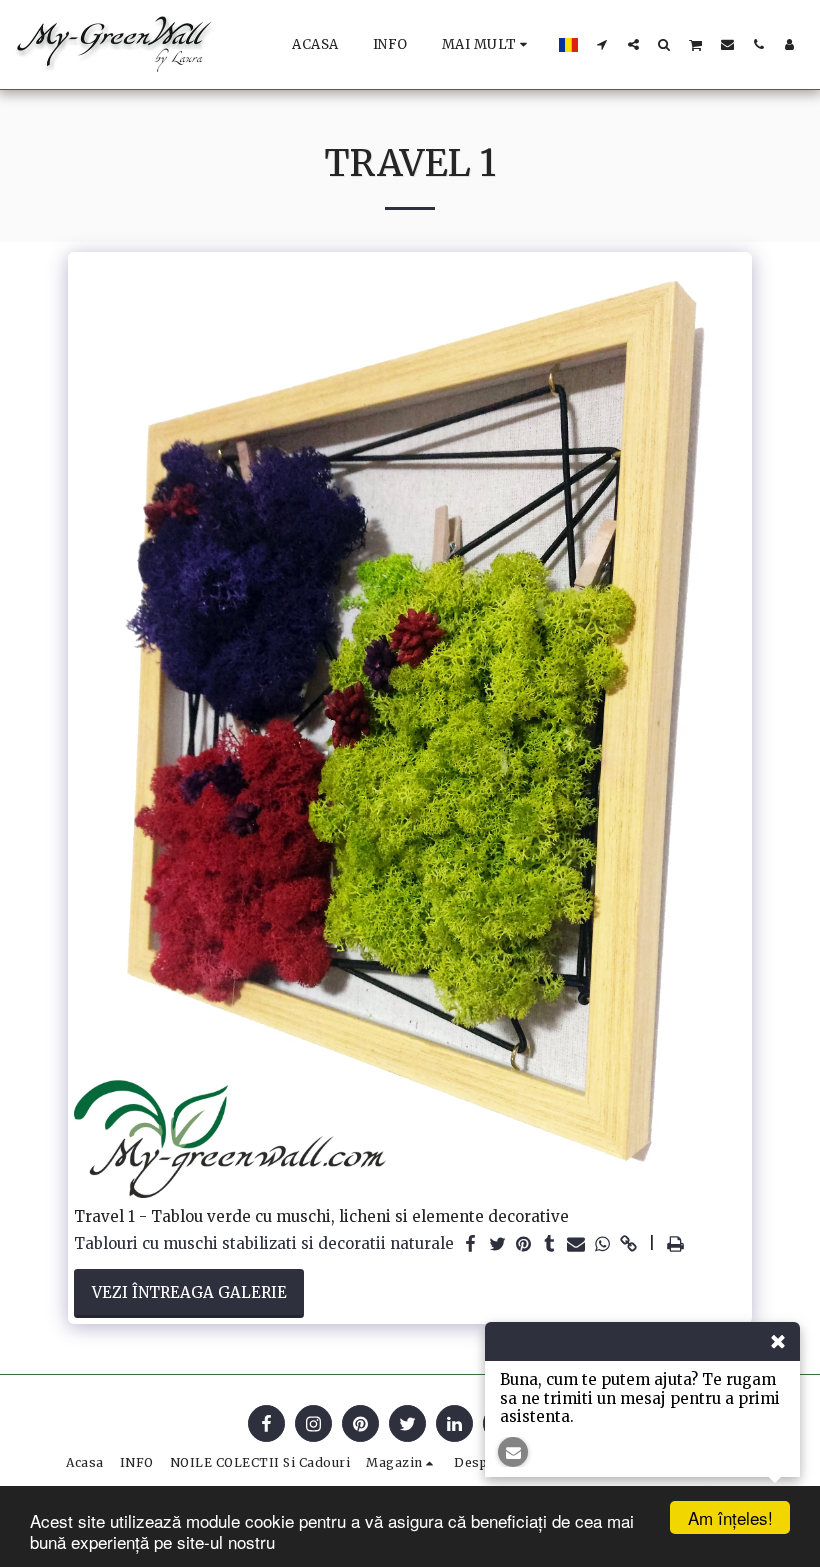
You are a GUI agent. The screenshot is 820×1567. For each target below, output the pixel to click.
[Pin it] (523, 1245)
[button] (602, 44)
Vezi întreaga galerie (189, 1292)
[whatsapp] (602, 1245)
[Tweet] (497, 1245)
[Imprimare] (675, 1245)
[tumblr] (549, 1245)
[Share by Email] (576, 1245)
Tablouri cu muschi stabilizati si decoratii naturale (264, 1244)
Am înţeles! (730, 1517)
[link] (628, 1245)
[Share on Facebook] (471, 1245)
